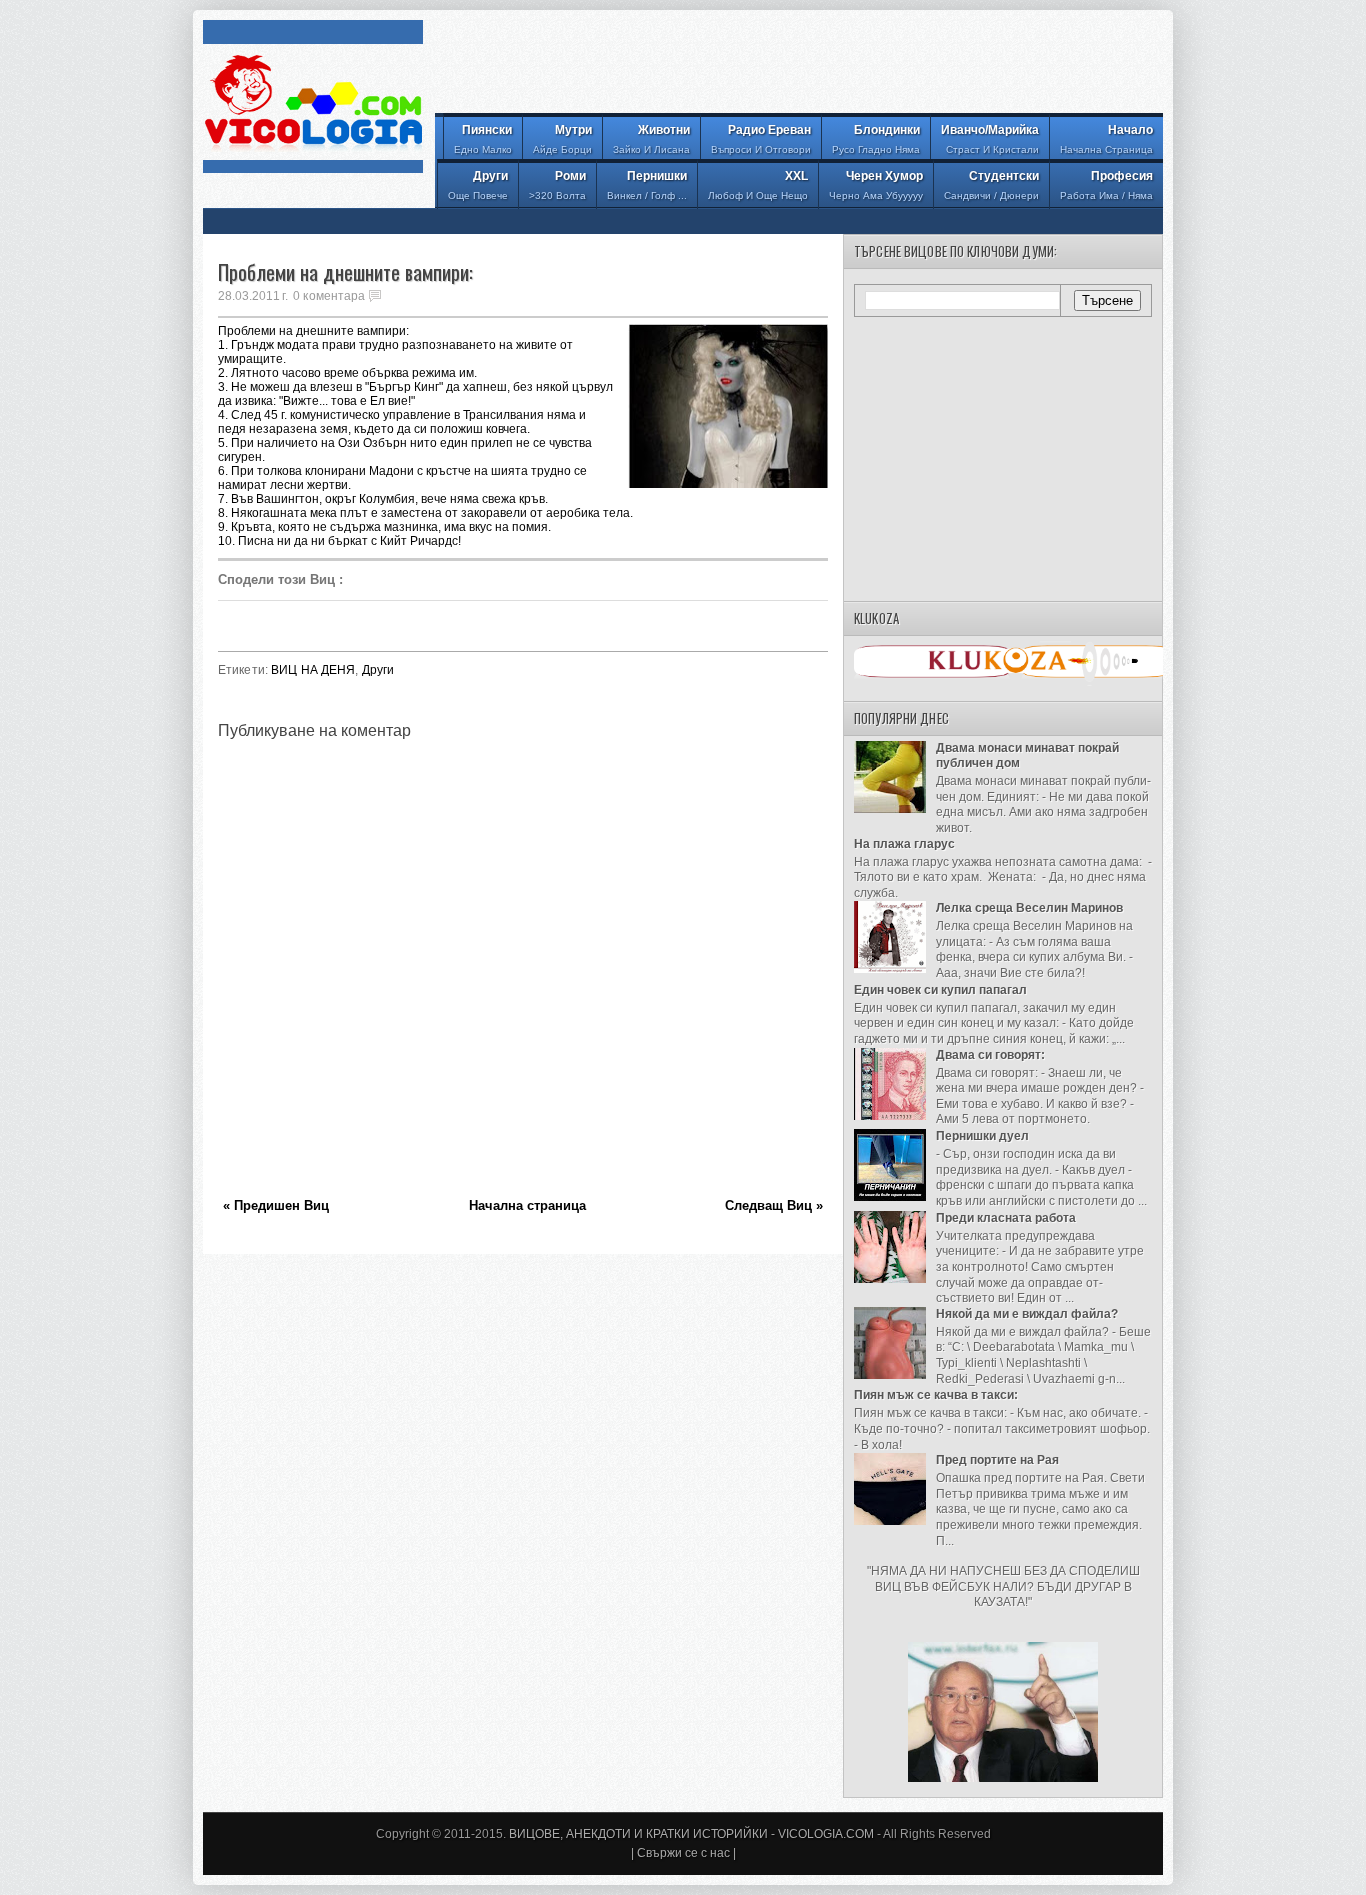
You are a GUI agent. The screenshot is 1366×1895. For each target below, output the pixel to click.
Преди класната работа (1006, 1218)
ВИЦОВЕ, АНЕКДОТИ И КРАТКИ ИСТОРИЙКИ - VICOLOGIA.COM (691, 1834)
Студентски (991, 185)
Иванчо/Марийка (990, 139)
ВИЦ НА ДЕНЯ (313, 670)
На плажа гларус (904, 844)
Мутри (562, 139)
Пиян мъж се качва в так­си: (936, 1395)
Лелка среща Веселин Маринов (1029, 908)
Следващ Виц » (774, 1205)
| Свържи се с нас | (683, 1853)
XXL (758, 185)
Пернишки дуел (982, 1136)
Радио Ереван (761, 139)
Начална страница (527, 1205)
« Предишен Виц (276, 1205)
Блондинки (876, 139)
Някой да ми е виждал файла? (1027, 1314)
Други (478, 185)
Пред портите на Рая (997, 1460)
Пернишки (647, 185)
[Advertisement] (799, 65)
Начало (1106, 139)
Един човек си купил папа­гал (940, 990)
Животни (651, 139)
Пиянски (483, 139)
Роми (557, 185)
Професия (1106, 185)
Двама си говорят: (990, 1055)
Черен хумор (876, 185)
